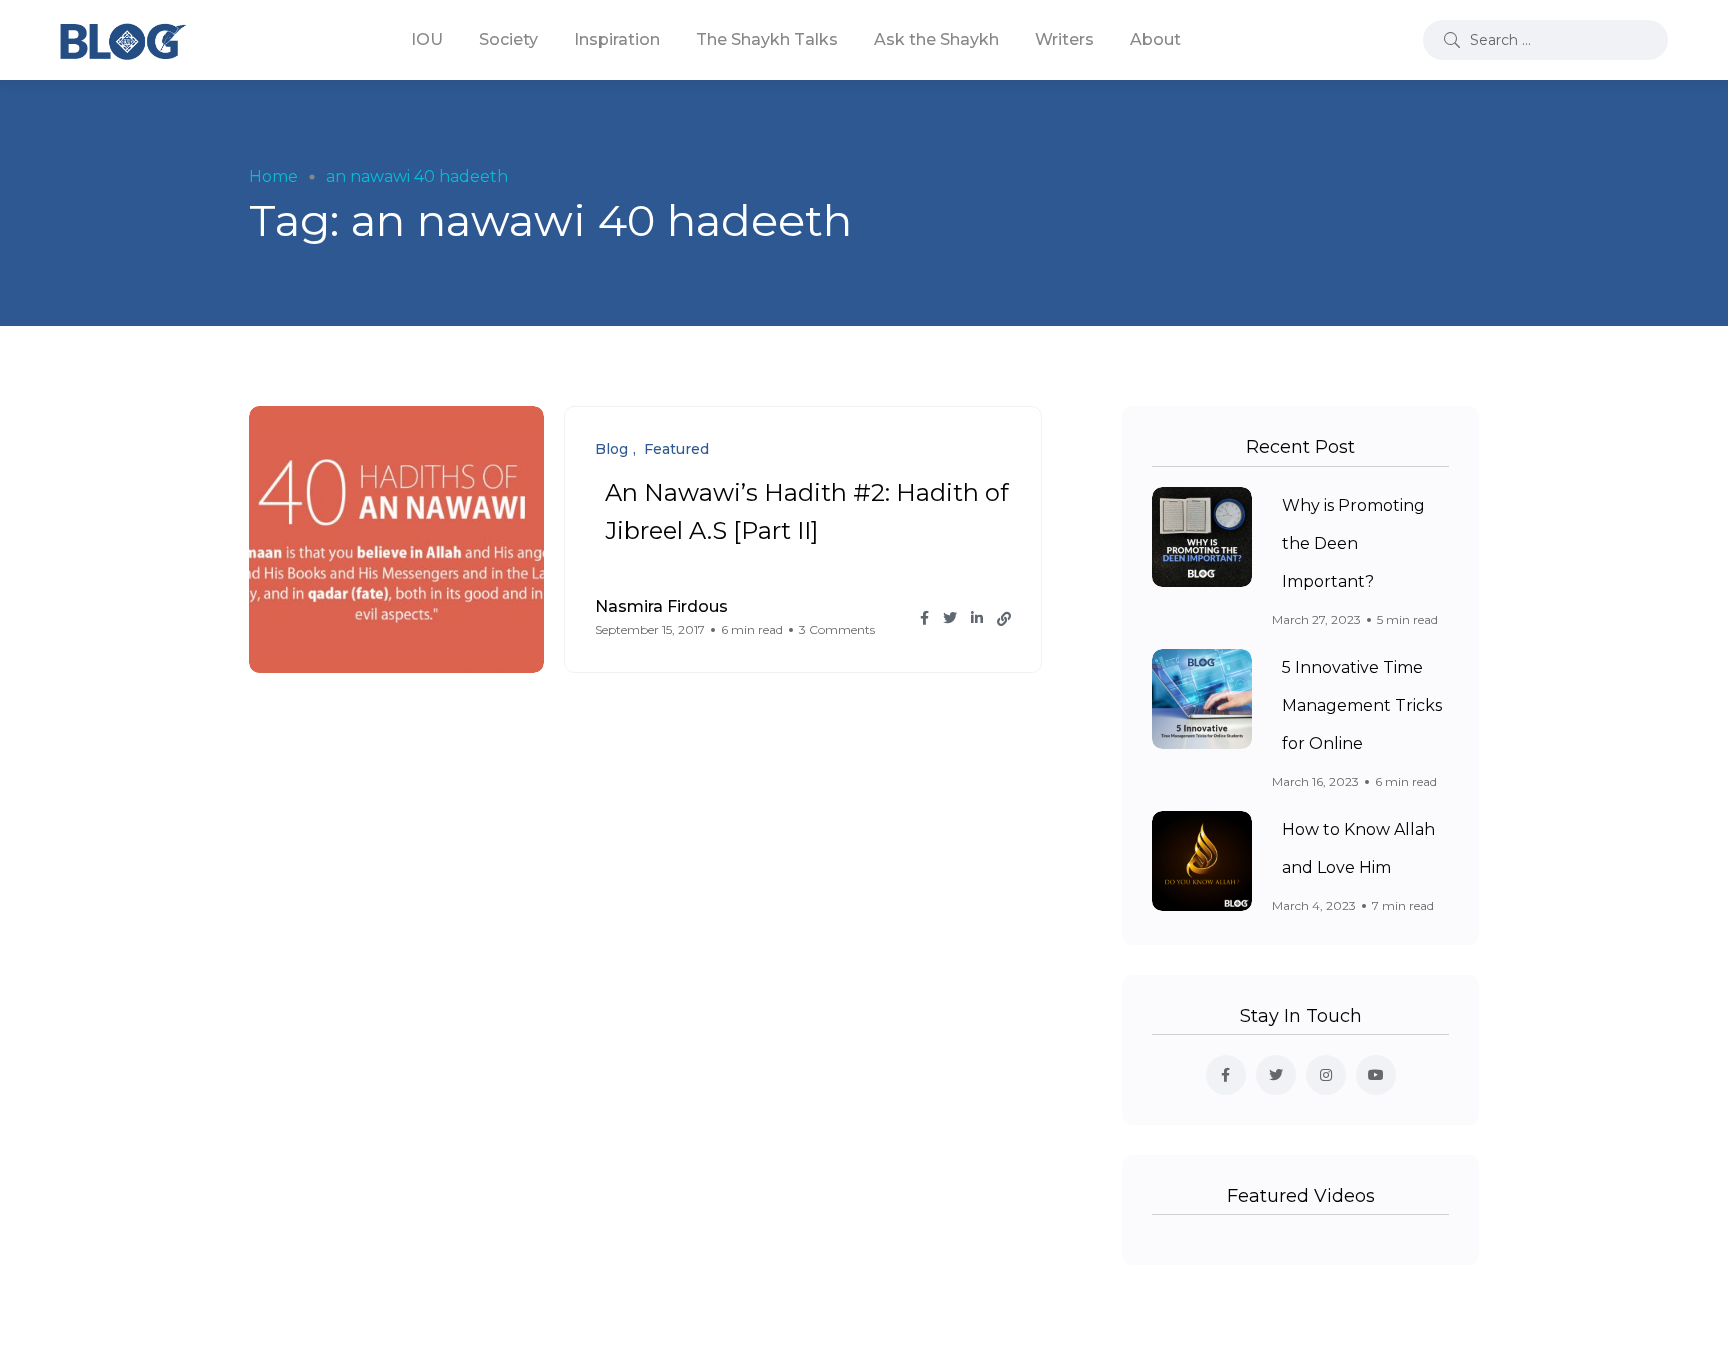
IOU (427, 39)
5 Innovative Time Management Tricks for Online (1362, 705)
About (1155, 39)
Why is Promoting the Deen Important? (1353, 543)
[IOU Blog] (123, 40)
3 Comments (837, 629)
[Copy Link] (1004, 619)
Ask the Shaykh (936, 39)
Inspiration (617, 39)
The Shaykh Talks (767, 39)
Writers (1064, 39)
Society (508, 39)
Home (273, 176)
